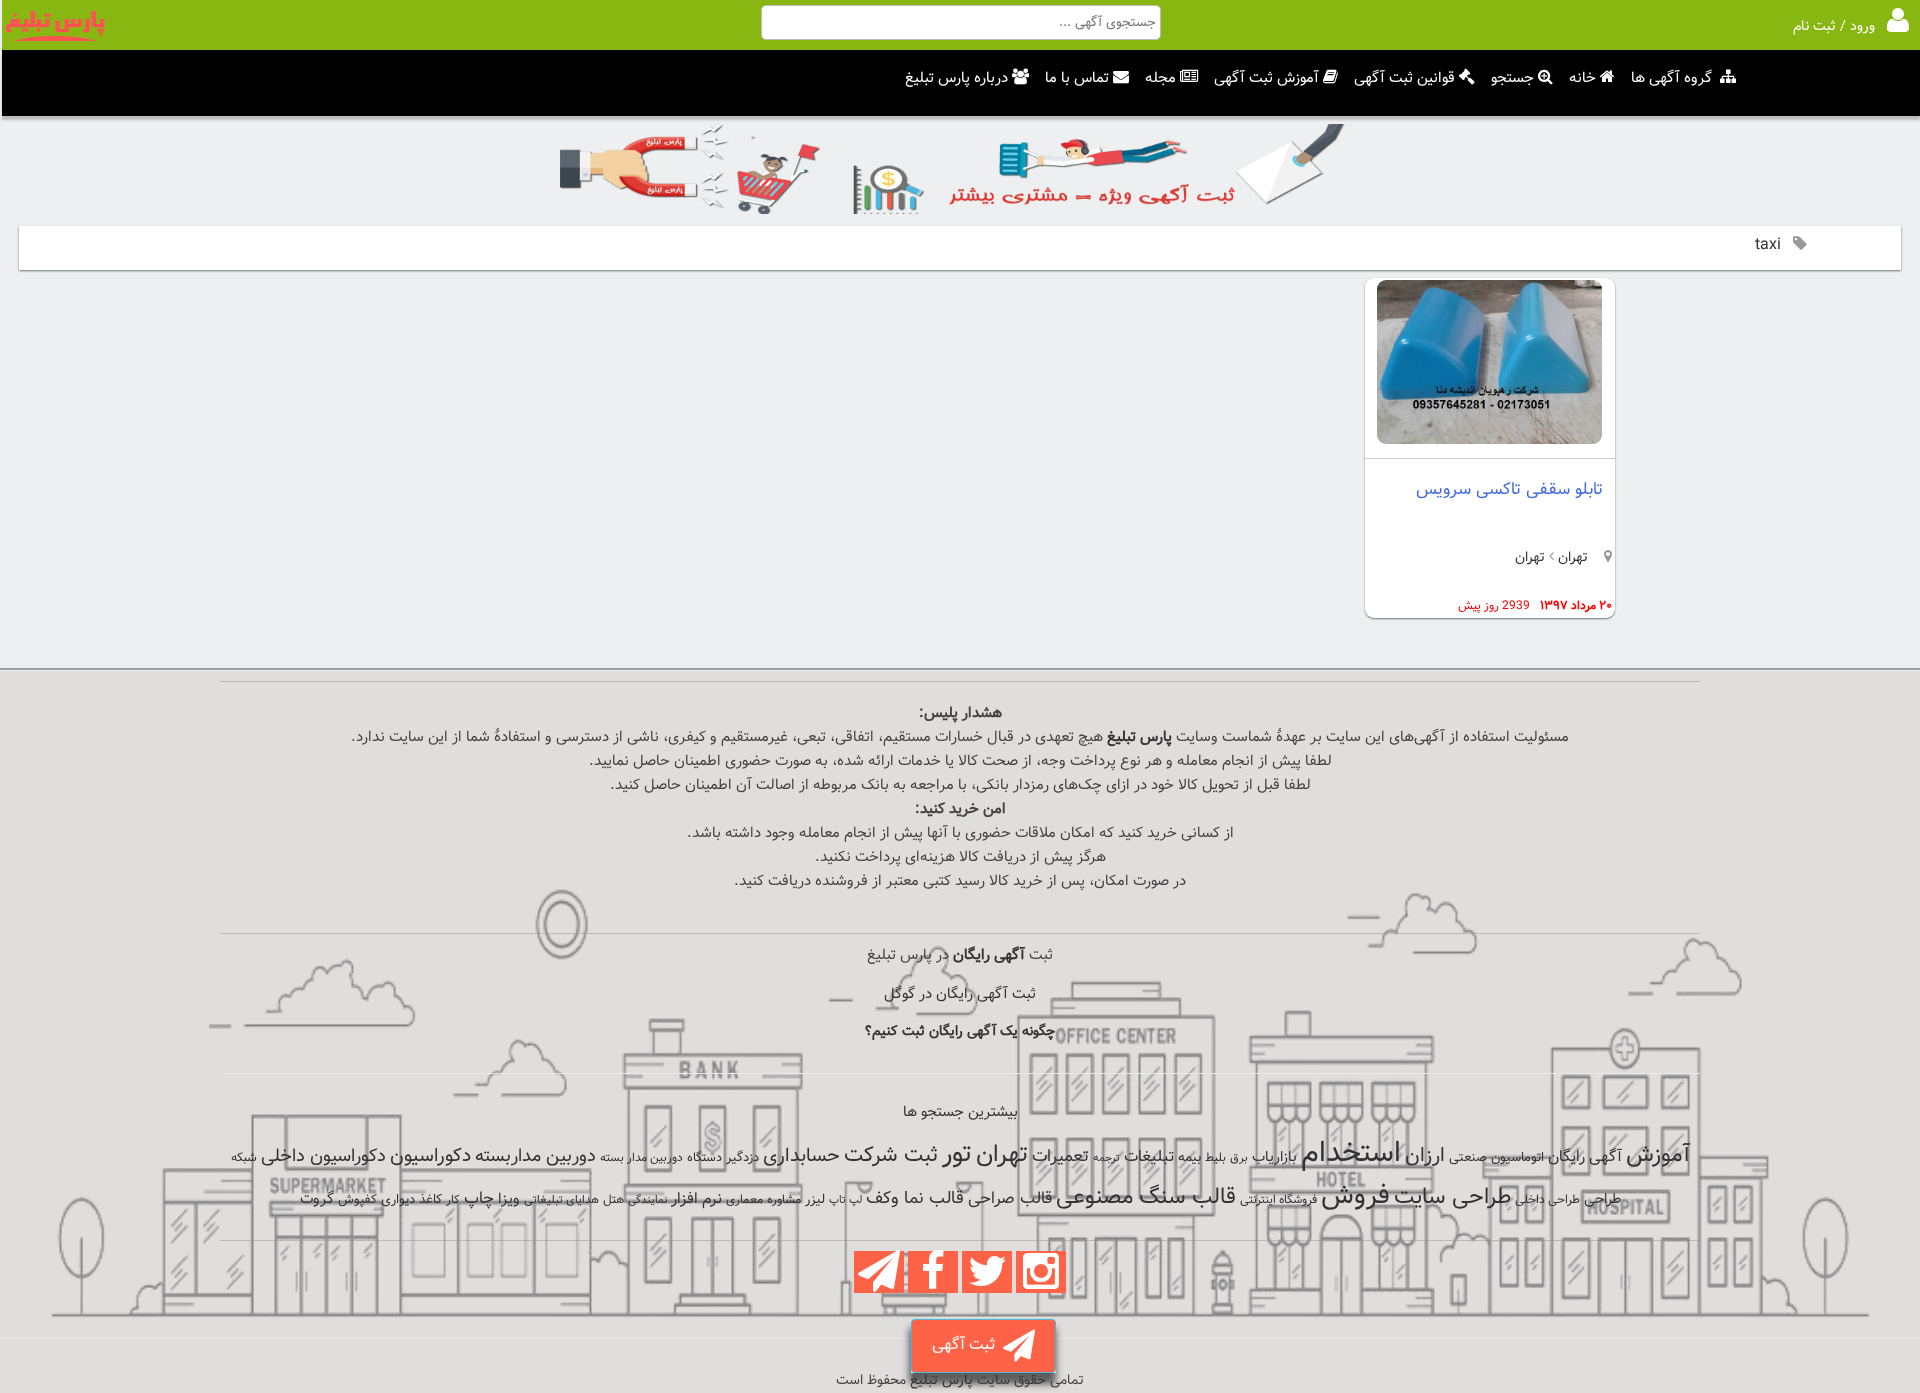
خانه (1582, 78)
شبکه (244, 1158)
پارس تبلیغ (1139, 737)
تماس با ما (1077, 78)
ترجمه (1106, 1158)
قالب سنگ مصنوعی (1146, 1197)
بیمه (1189, 1157)
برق (1239, 1158)
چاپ (479, 1199)
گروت (317, 1199)
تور (957, 1154)
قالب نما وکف (915, 1198)
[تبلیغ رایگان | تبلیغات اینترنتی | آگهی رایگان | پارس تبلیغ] (55, 38)
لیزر (815, 1199)
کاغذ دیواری (411, 1200)
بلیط (1215, 1158)
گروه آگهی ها (1671, 78)
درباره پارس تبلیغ (956, 78)
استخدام (1351, 1154)
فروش (1355, 1196)
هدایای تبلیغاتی (561, 1200)
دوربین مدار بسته (641, 1158)
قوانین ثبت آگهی (1404, 78)
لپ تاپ (845, 1200)
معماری (744, 1200)
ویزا (509, 1199)
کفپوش (357, 1200)
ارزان (1425, 1156)
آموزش (1658, 1155)
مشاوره (784, 1200)
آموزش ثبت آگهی (1266, 78)
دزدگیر (742, 1158)
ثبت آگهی (967, 1345)
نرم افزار (696, 1199)
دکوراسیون (430, 1156)
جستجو (1512, 78)
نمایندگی (647, 1200)
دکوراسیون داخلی (323, 1156)
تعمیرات (1060, 1156)
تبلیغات (1149, 1157)
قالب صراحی (1010, 1199)
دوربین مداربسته (535, 1156)
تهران (1571, 558)
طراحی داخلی (1547, 1200)
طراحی (1602, 1199)
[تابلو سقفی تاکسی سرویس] (1489, 440)
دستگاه (704, 1158)
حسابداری (801, 1156)
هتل (613, 1200)
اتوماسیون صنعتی (1496, 1158)
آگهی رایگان (1585, 1157)
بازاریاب (1274, 1157)
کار (453, 1200)
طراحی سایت (1452, 1197)
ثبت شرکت (891, 1155)
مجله (1160, 78)
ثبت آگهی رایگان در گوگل (960, 994)
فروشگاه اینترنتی (1278, 1200)
